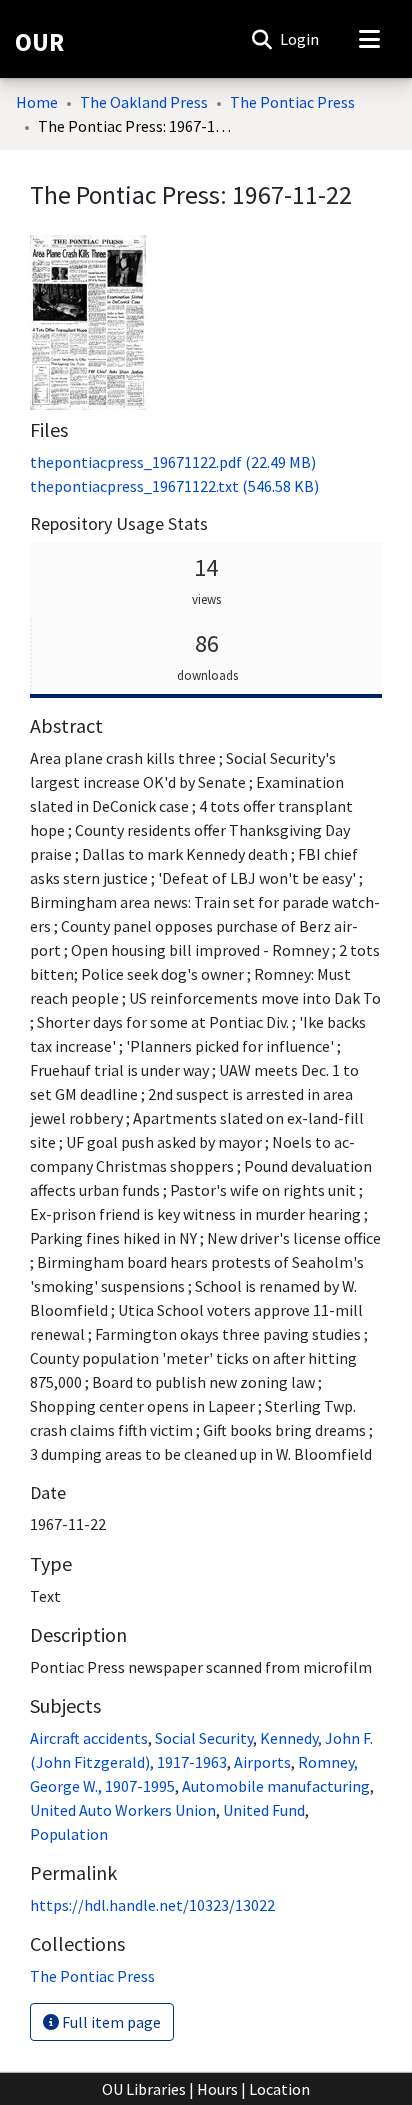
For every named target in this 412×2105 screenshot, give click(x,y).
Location (279, 2089)
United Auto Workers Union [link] (123, 1810)
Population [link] (69, 1834)
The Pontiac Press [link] (292, 102)
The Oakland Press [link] (144, 102)
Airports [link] (262, 1762)
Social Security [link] (204, 1738)
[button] (261, 39)
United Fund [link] (264, 1810)
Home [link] (37, 102)
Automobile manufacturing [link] (276, 1786)
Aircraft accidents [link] (89, 1738)
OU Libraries (144, 2089)
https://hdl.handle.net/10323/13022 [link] (152, 1905)
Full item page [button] (110, 2022)
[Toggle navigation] (369, 39)
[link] (173, 462)
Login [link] (300, 39)
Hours (217, 2089)
